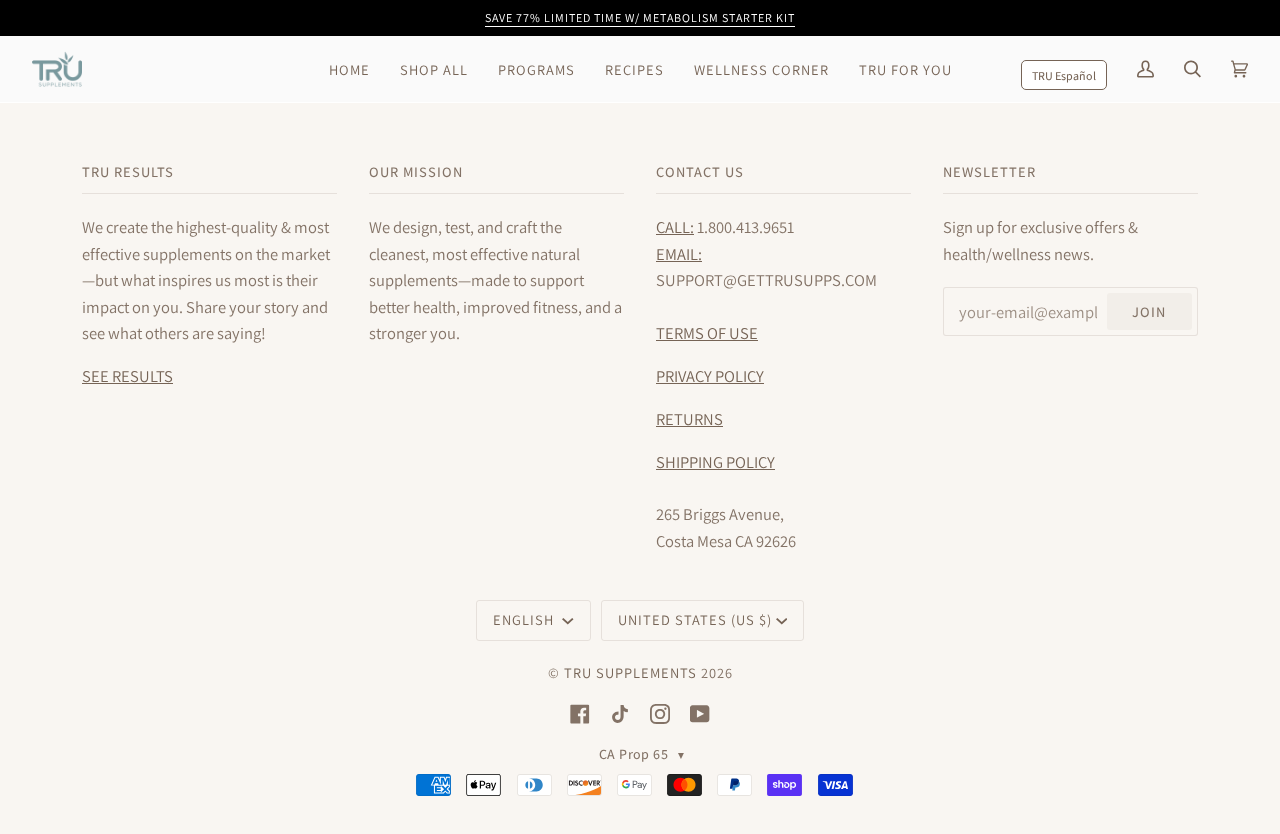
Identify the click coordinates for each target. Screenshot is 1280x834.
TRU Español (1064, 75)
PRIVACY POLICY (710, 376)
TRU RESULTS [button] (128, 171)
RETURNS (689, 419)
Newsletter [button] (989, 171)
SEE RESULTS (127, 376)
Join (1149, 311)
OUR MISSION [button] (416, 171)
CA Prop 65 (642, 754)
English (525, 619)
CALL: (675, 227)
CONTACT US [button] (700, 171)
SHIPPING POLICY (715, 462)
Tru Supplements (630, 672)
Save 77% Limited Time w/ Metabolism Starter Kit (640, 17)
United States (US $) (695, 619)
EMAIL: (679, 254)
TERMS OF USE (707, 333)
